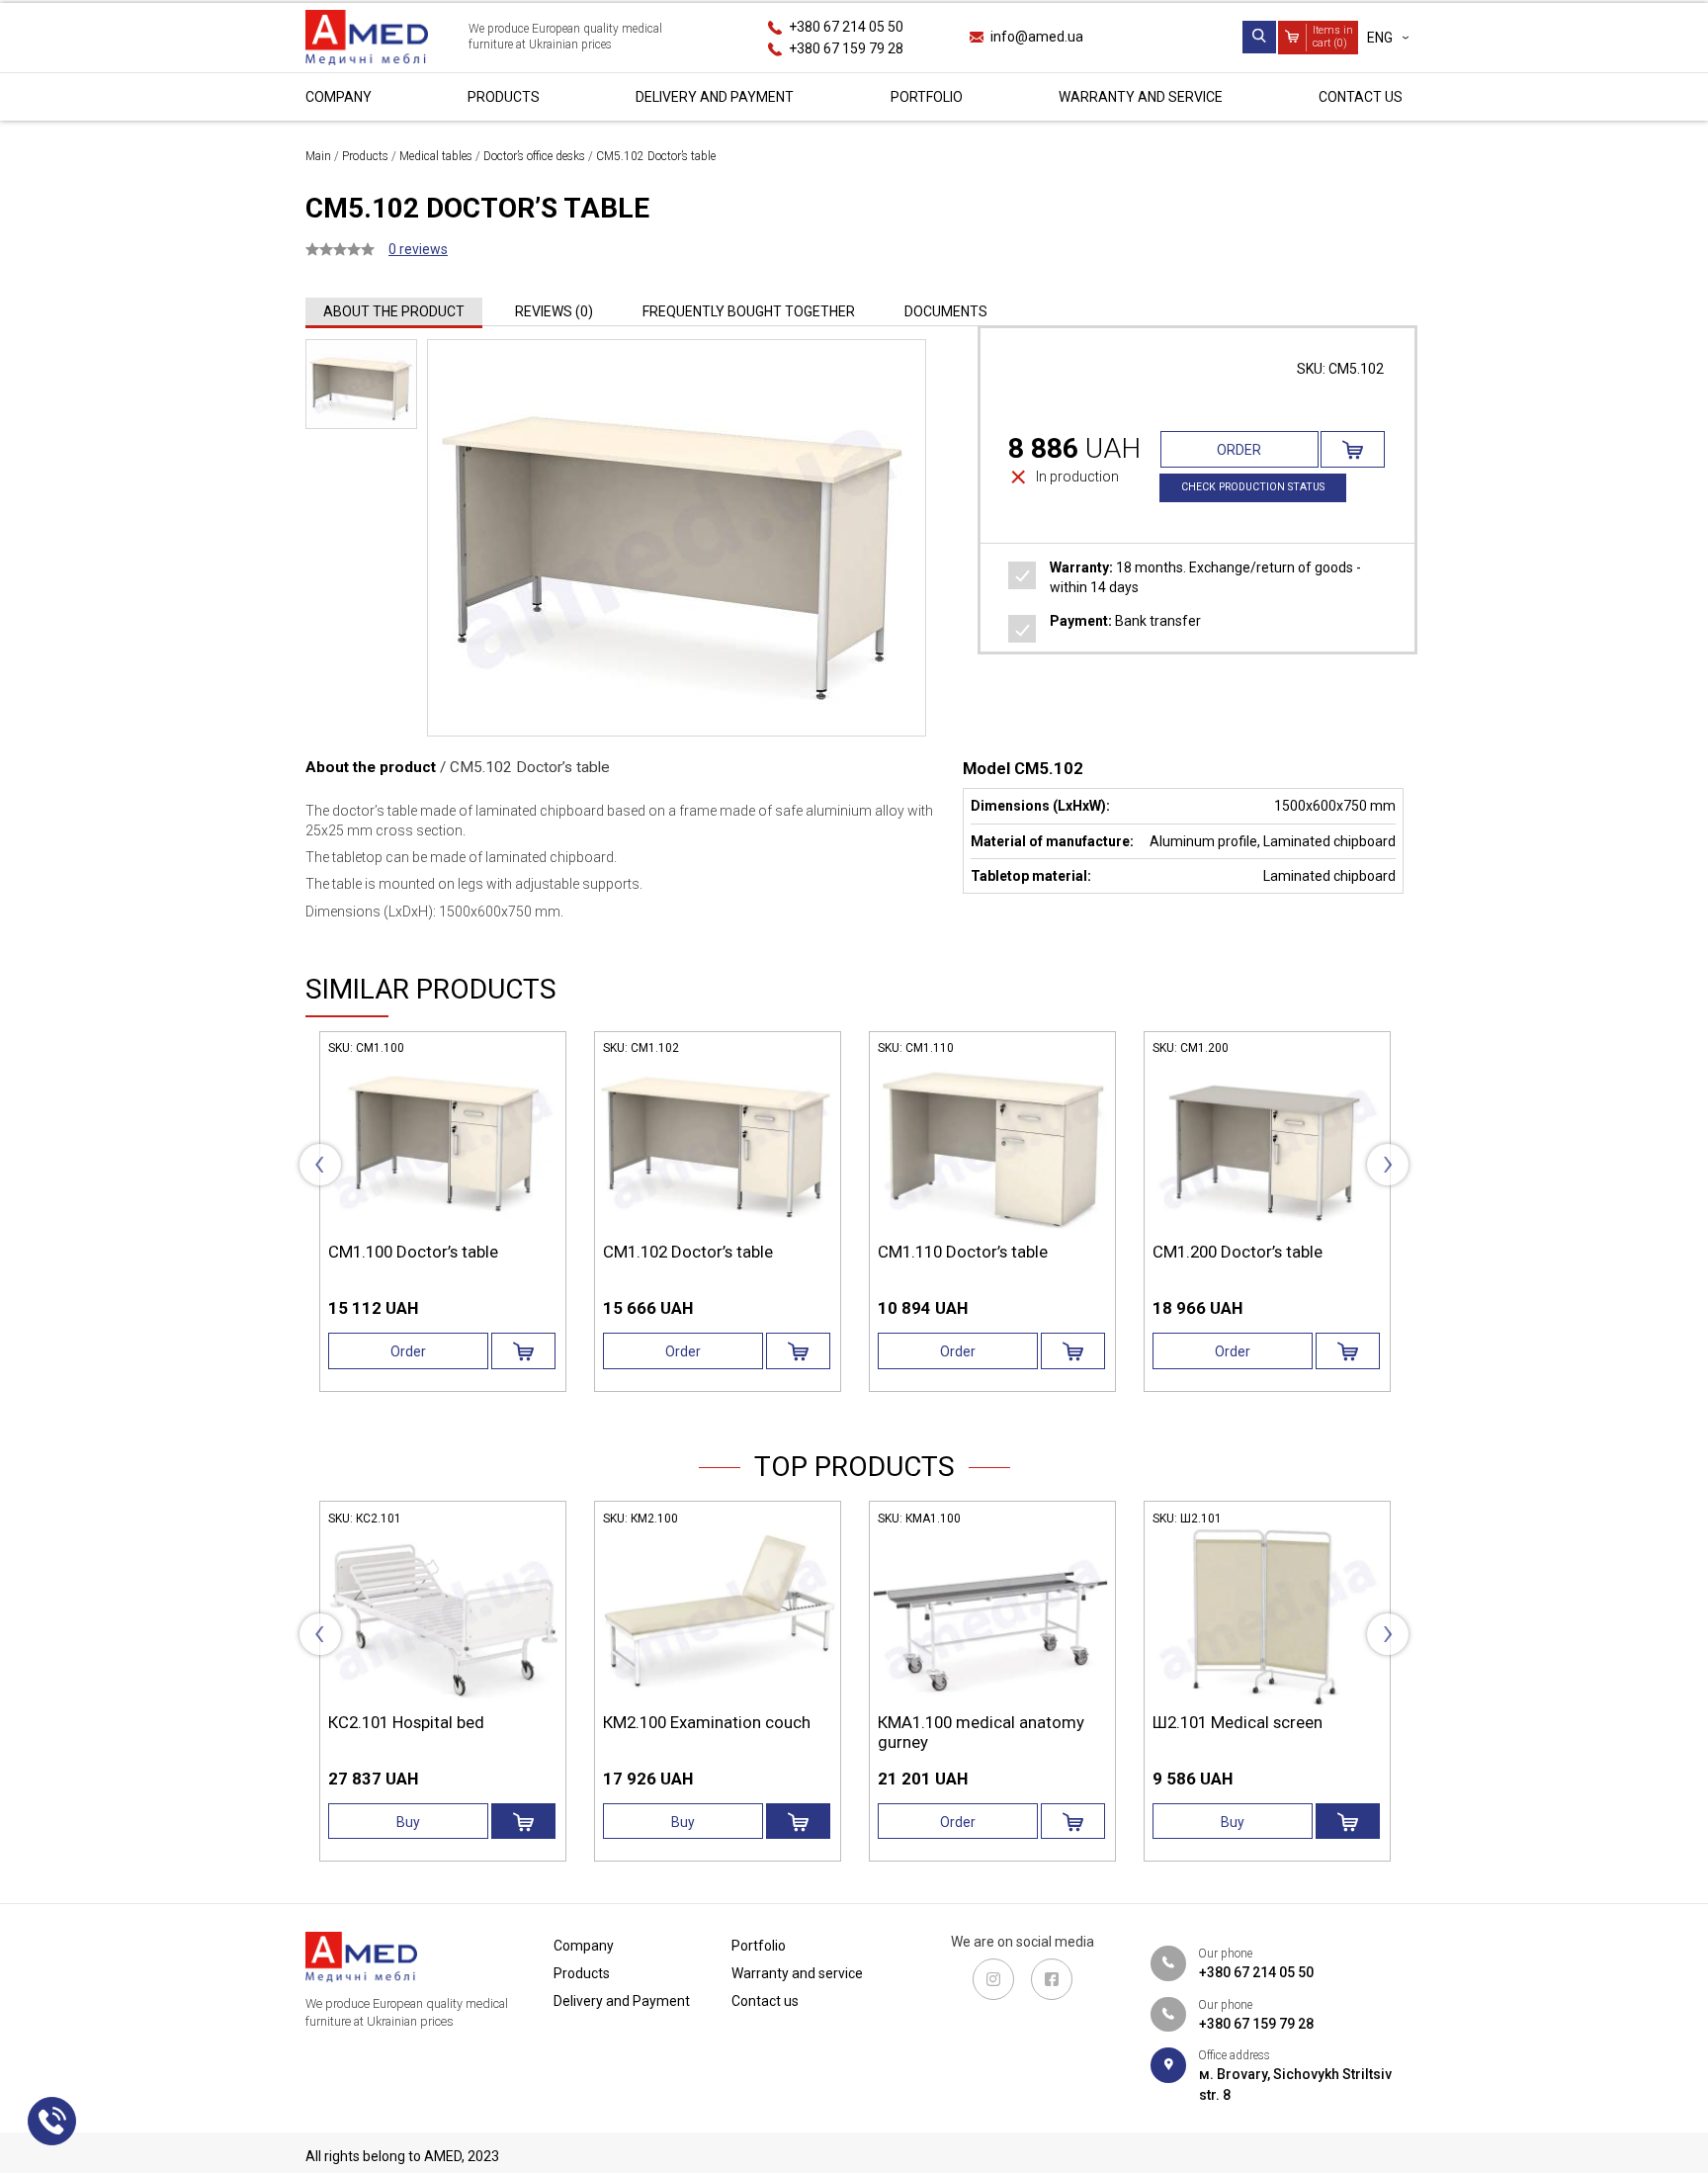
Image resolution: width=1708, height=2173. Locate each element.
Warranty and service (1141, 97)
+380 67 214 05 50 (846, 27)
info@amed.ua (1037, 37)
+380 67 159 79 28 (846, 47)
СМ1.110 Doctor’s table (963, 1252)
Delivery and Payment (715, 97)
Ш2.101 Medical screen (1238, 1722)
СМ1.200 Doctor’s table (1238, 1252)
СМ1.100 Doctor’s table (413, 1252)
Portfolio (927, 97)
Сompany (339, 97)
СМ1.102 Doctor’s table (688, 1252)
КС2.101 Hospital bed (406, 1722)
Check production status (1253, 487)
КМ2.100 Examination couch (707, 1722)
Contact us (1361, 97)
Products (504, 97)
